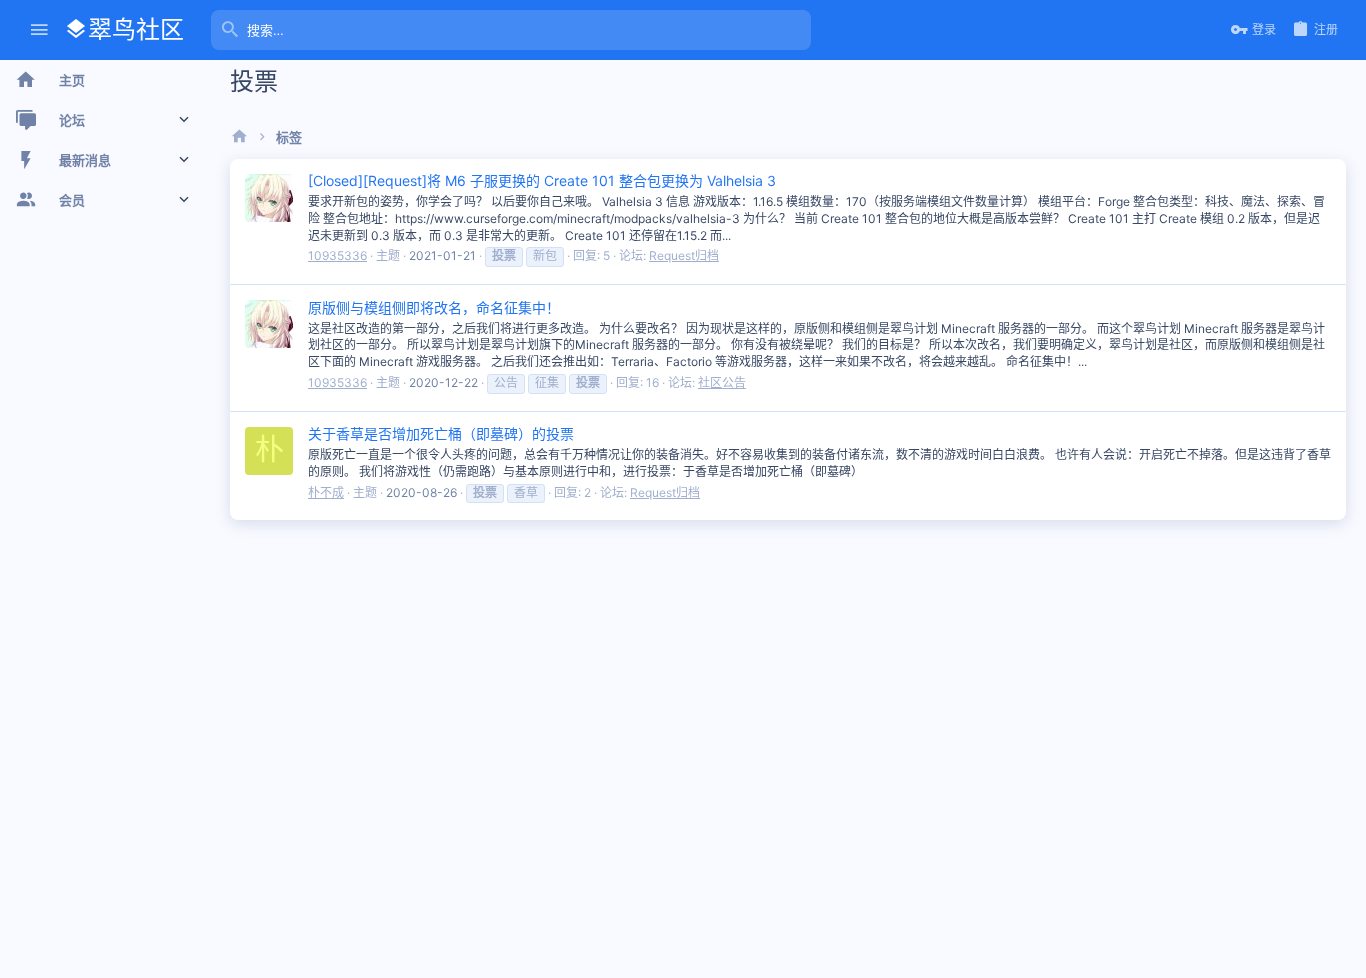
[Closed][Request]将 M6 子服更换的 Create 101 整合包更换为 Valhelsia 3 (542, 180)
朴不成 (326, 492)
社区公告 (722, 382)
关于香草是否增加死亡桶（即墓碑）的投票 (441, 433)
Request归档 (684, 255)
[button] (39, 30)
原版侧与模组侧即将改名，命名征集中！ (434, 307)
